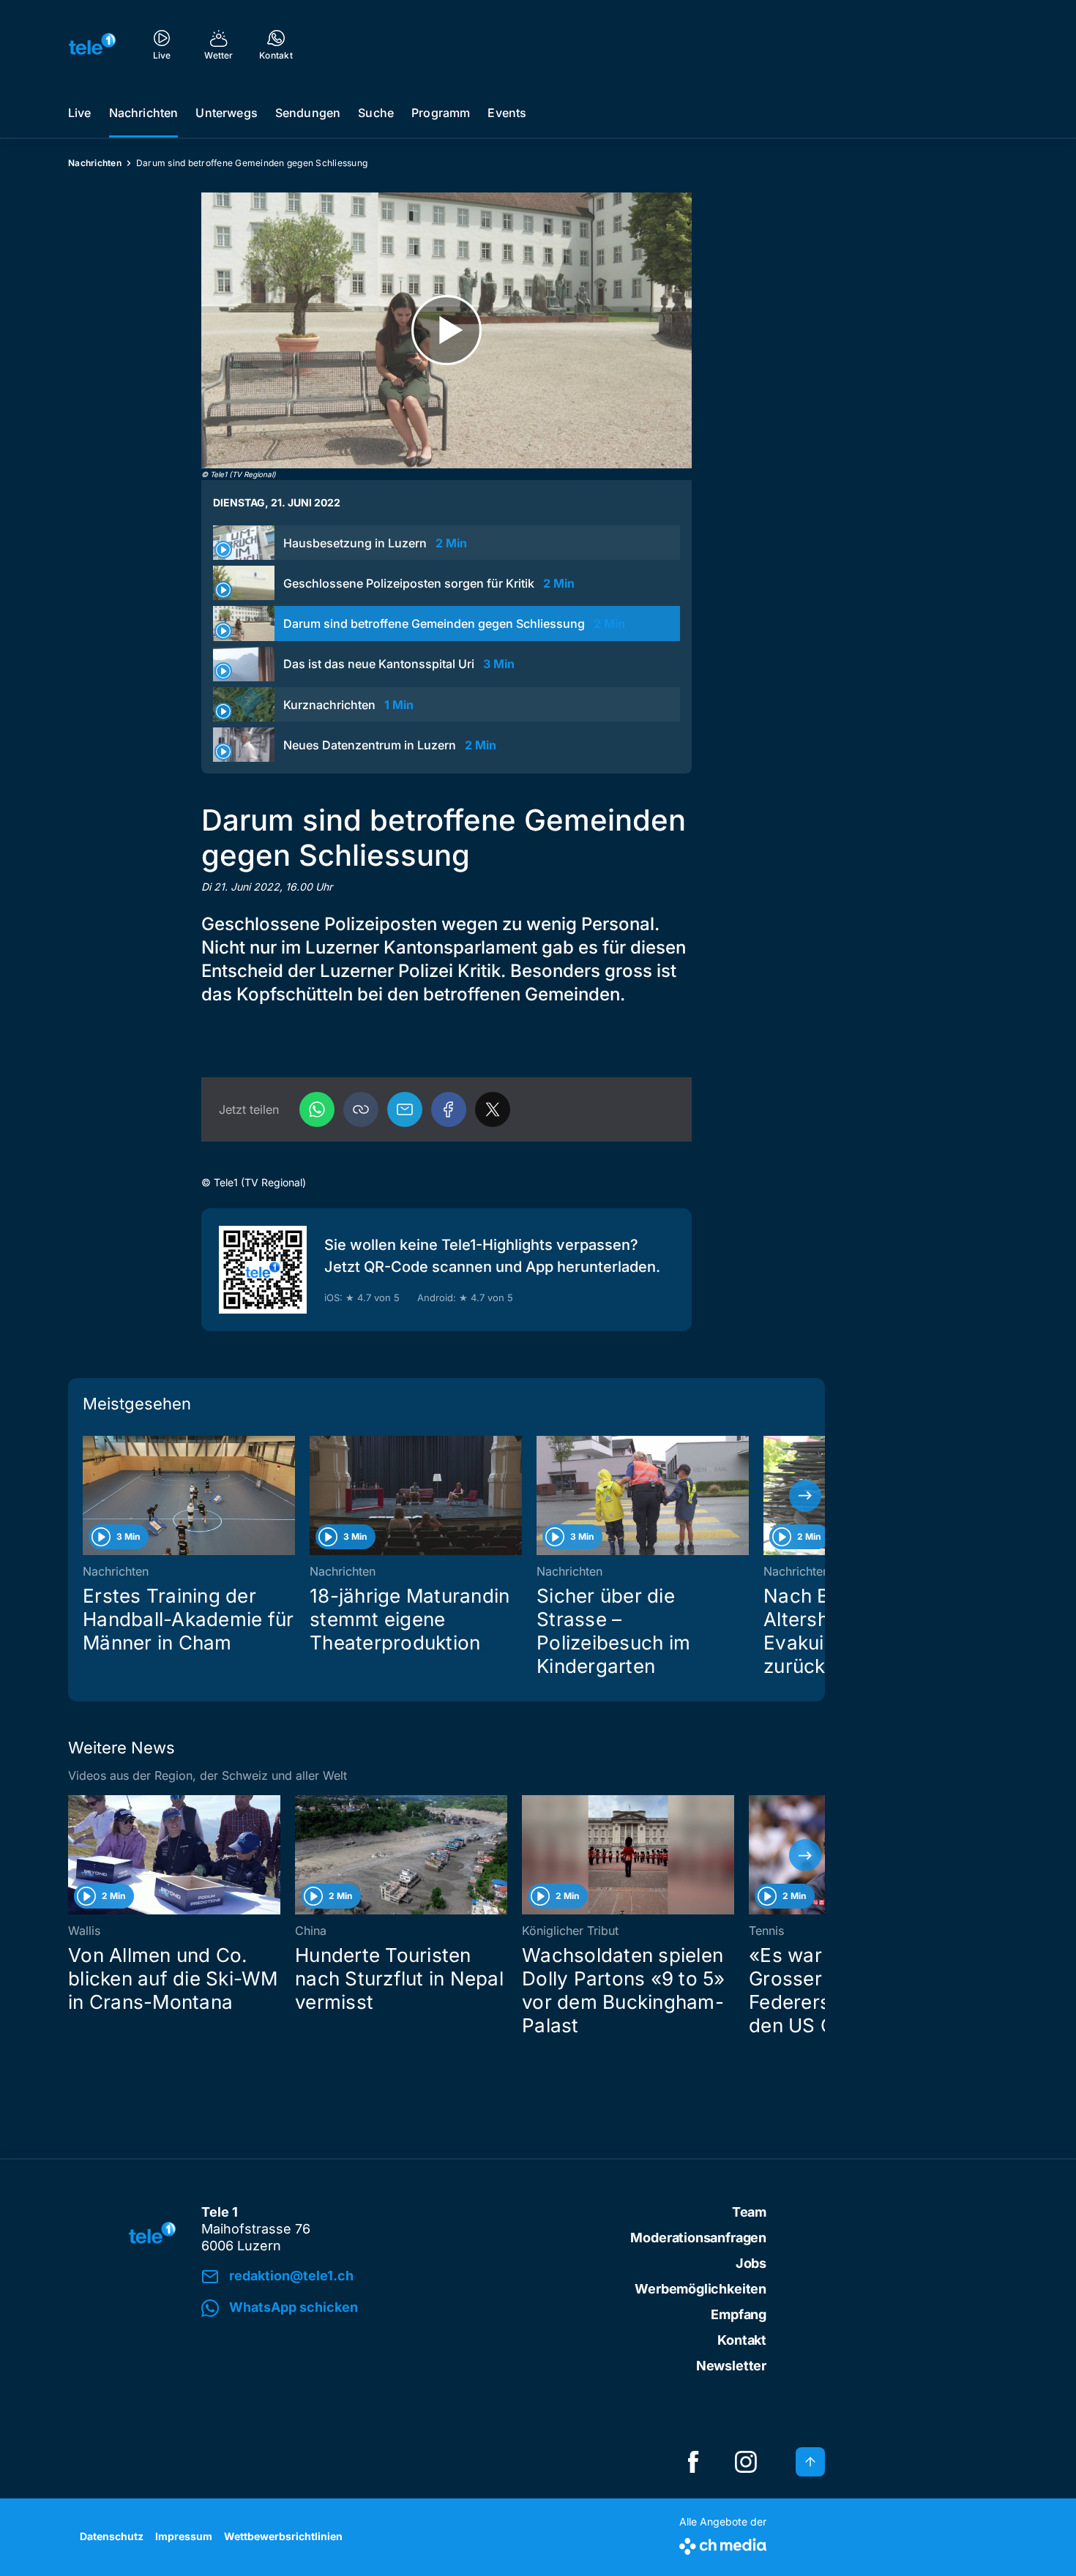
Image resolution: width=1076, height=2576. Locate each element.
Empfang (739, 2314)
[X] (493, 1109)
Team (749, 2212)
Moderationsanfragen (698, 2238)
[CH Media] (723, 2543)
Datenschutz (112, 2536)
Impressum (184, 2536)
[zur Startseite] (92, 44)
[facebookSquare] (693, 2462)
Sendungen (308, 113)
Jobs (751, 2263)
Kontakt (742, 2340)
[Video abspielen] (447, 330)
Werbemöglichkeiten (700, 2289)
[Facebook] (449, 1109)
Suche (376, 113)
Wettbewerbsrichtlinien (283, 2536)
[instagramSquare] (746, 2462)
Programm (441, 113)
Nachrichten (144, 113)
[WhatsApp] (317, 1109)
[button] (361, 1109)
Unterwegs (226, 113)
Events (507, 113)
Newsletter (731, 2366)
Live (80, 113)
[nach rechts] (805, 1496)
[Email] (405, 1109)
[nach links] (88, 1496)
